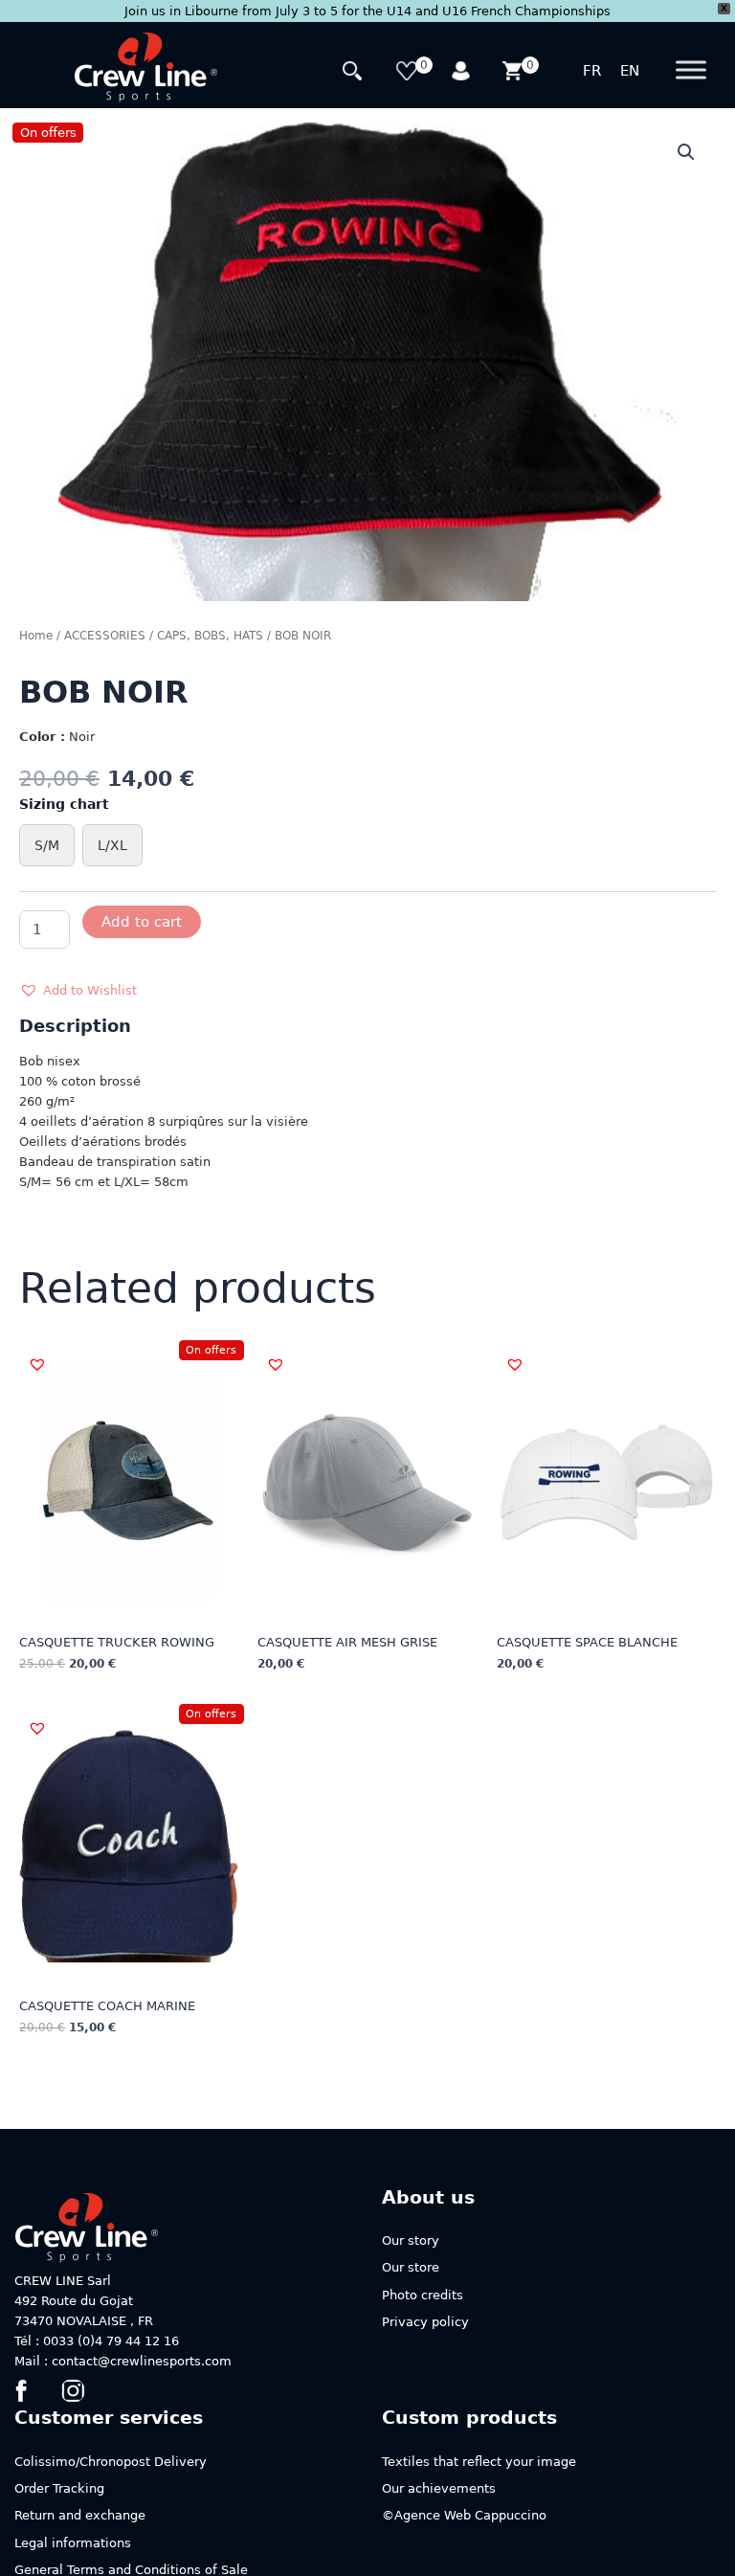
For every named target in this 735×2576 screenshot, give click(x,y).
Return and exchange (80, 2515)
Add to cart (142, 921)
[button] (686, 152)
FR (592, 70)
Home (36, 636)
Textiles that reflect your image (479, 2462)
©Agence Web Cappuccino (464, 2515)
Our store (411, 2267)
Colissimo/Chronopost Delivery (111, 2462)
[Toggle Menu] (691, 70)
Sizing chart (64, 804)
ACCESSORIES (105, 636)
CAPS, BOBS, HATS (210, 636)
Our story (411, 2240)
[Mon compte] (462, 73)
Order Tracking (59, 2488)
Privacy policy (425, 2322)
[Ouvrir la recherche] (355, 73)
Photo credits (423, 2295)
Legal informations (73, 2543)
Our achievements (439, 2488)
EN (630, 70)
